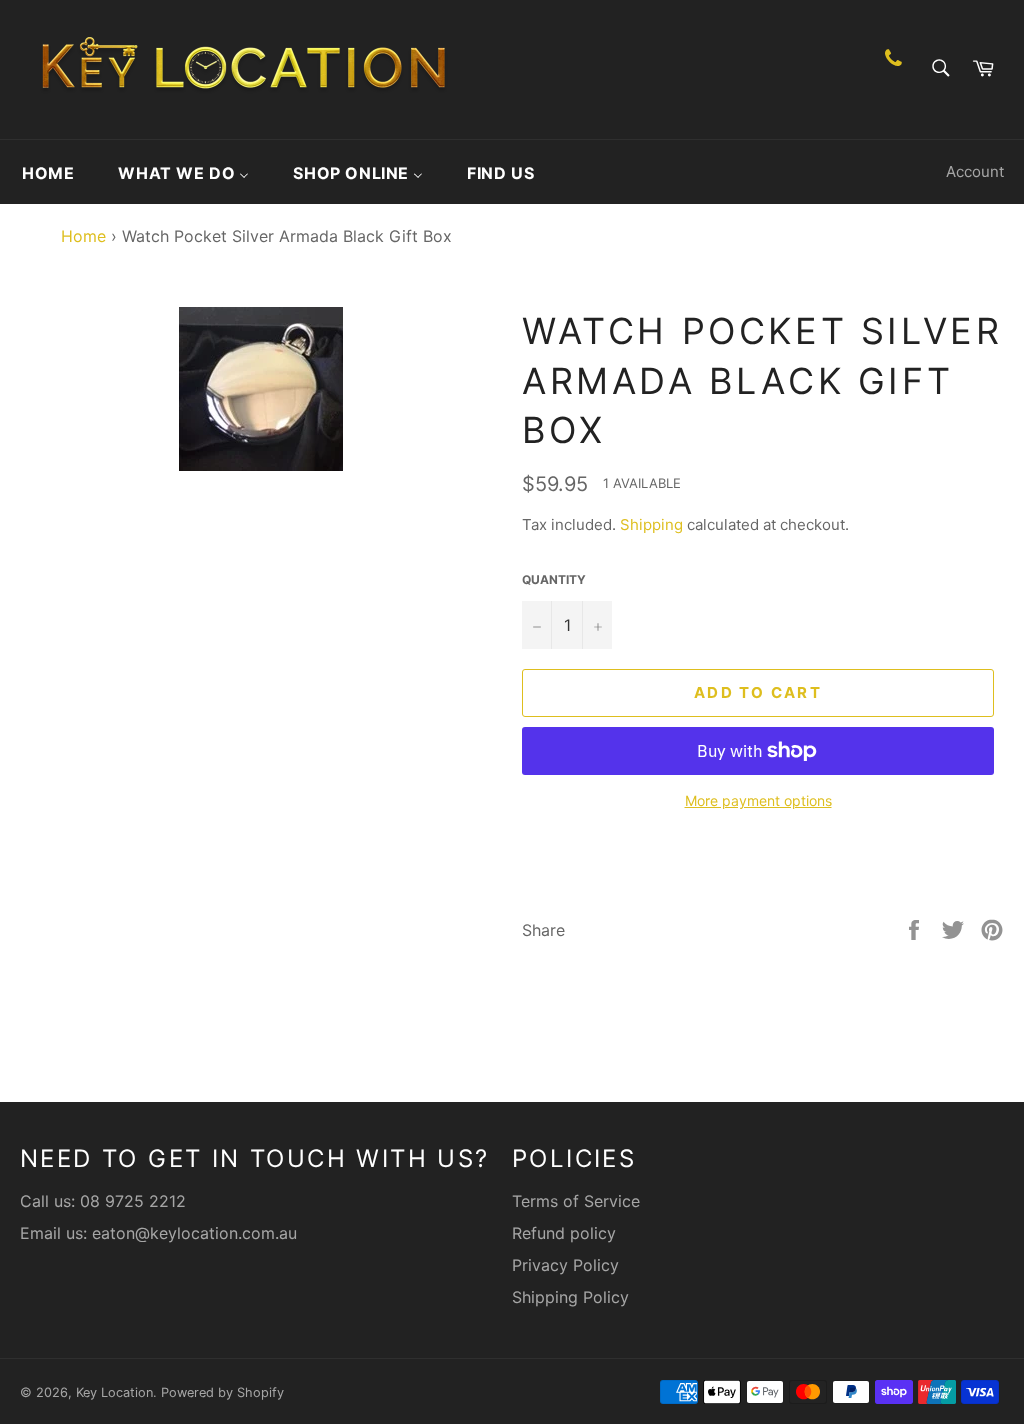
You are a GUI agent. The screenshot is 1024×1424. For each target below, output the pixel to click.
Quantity (554, 579)
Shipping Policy (570, 1297)
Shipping (651, 524)
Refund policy (564, 1233)
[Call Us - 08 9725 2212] (893, 69)
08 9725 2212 (133, 1201)
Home (78, 236)
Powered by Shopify (222, 1392)
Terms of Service (576, 1201)
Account (975, 171)
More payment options (758, 800)
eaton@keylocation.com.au (194, 1233)
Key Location (114, 1392)
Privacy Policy (565, 1265)
